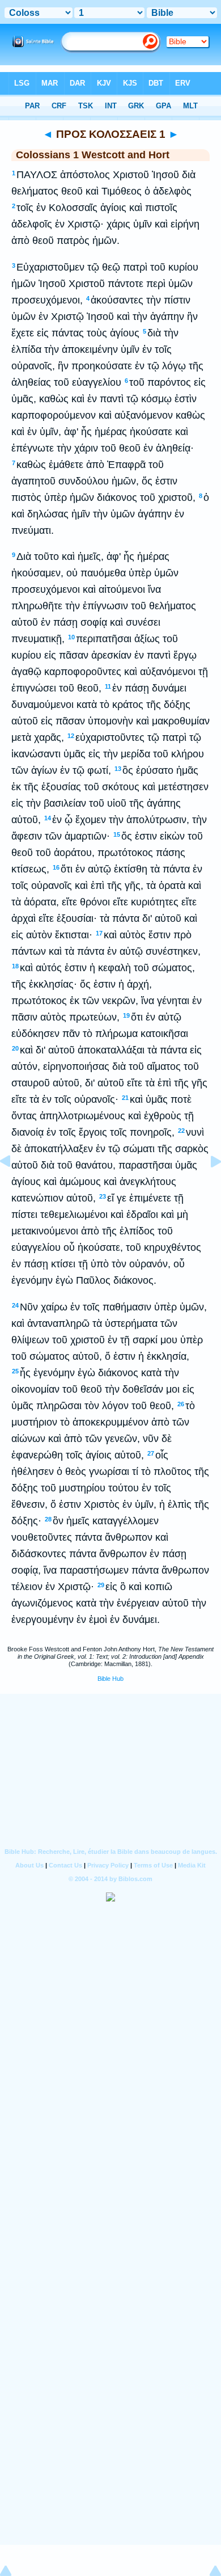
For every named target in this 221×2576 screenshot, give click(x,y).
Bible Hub (110, 1679)
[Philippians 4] (14, 1187)
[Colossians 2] (207, 1187)
